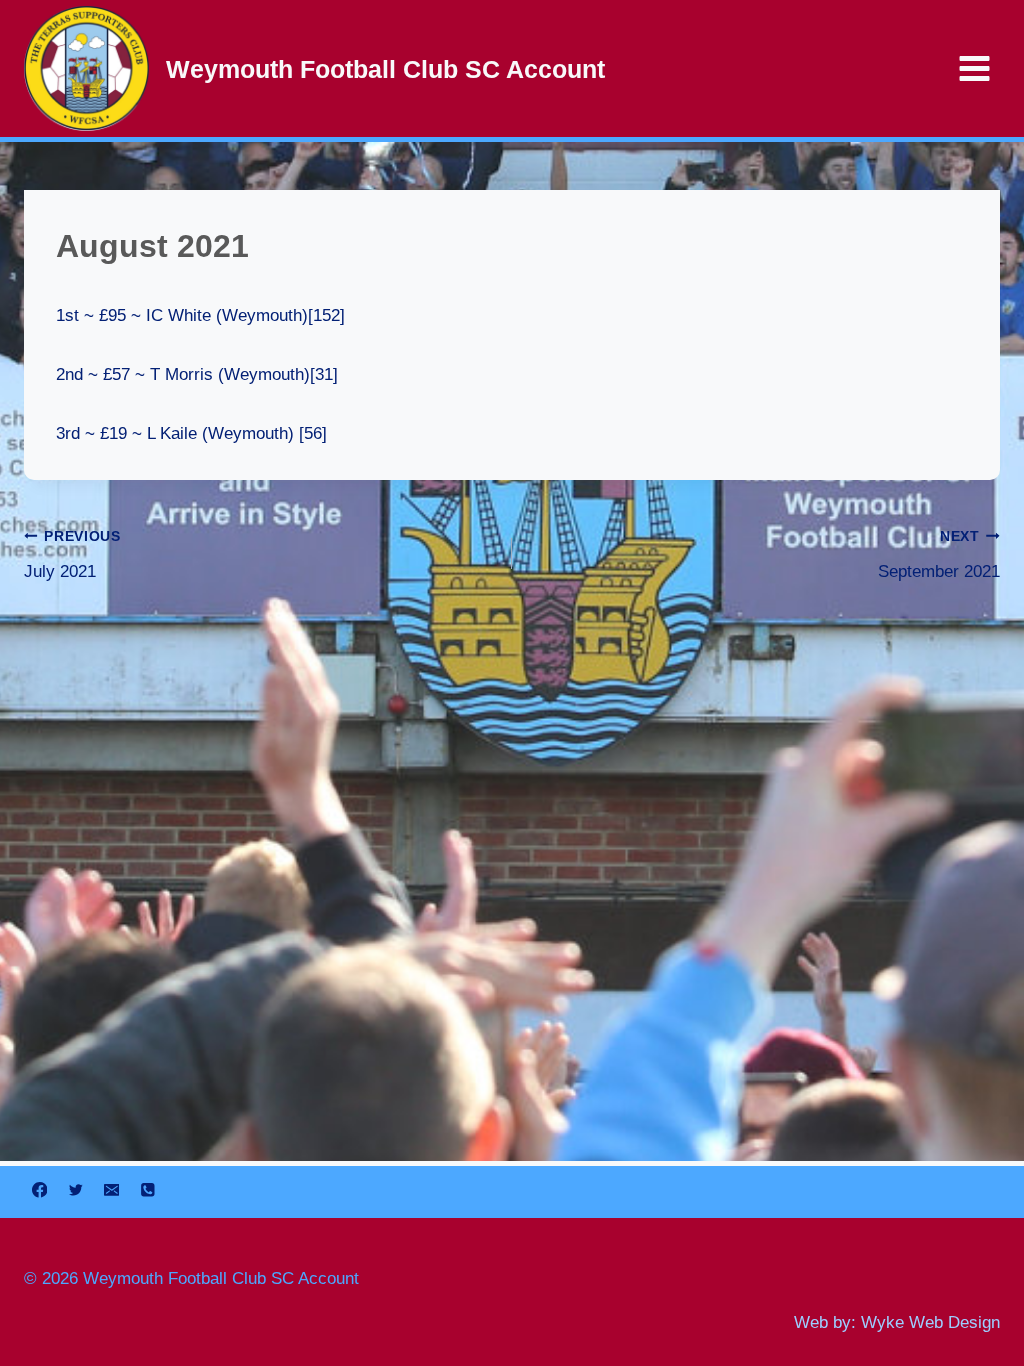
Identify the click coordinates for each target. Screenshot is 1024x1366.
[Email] (111, 1189)
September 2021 (939, 555)
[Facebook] (39, 1189)
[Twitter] (75, 1189)
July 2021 (72, 555)
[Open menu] (974, 68)
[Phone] (147, 1189)
